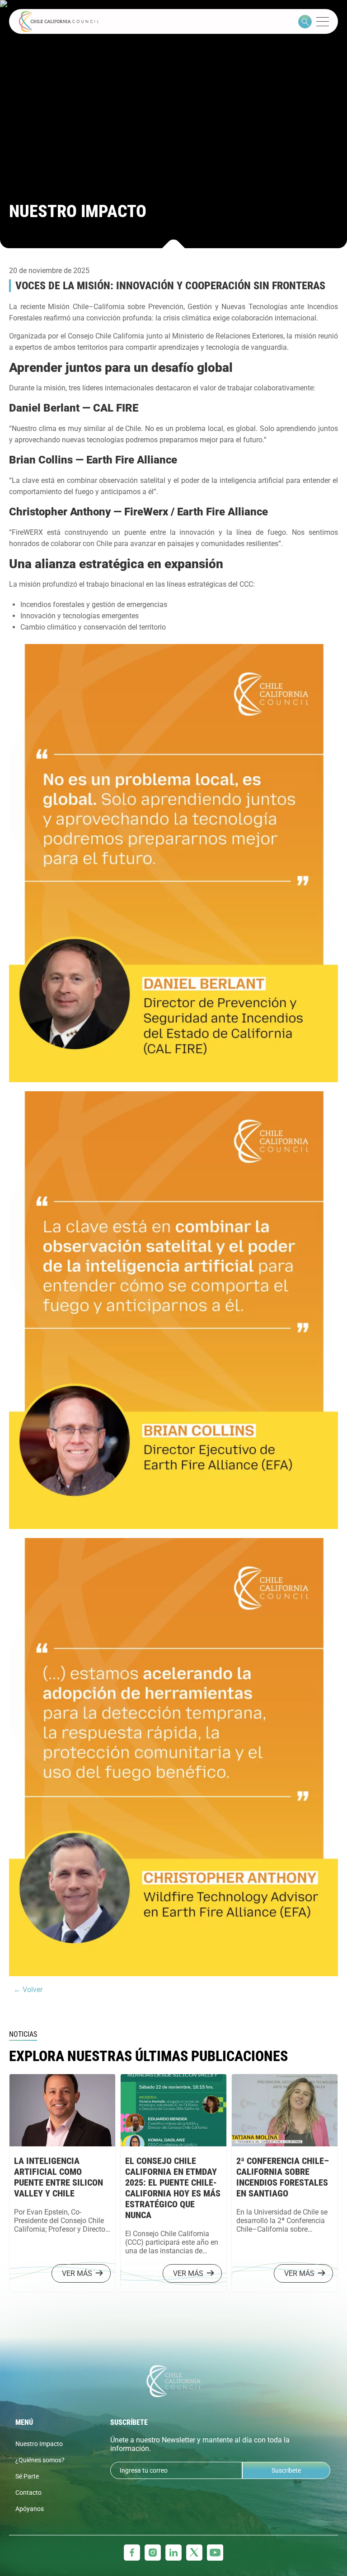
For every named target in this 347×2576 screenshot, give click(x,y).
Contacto (28, 2493)
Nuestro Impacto (39, 2444)
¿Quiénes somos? (40, 2460)
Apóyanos (30, 2509)
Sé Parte (27, 2476)
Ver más (77, 2273)
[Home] (59, 21)
